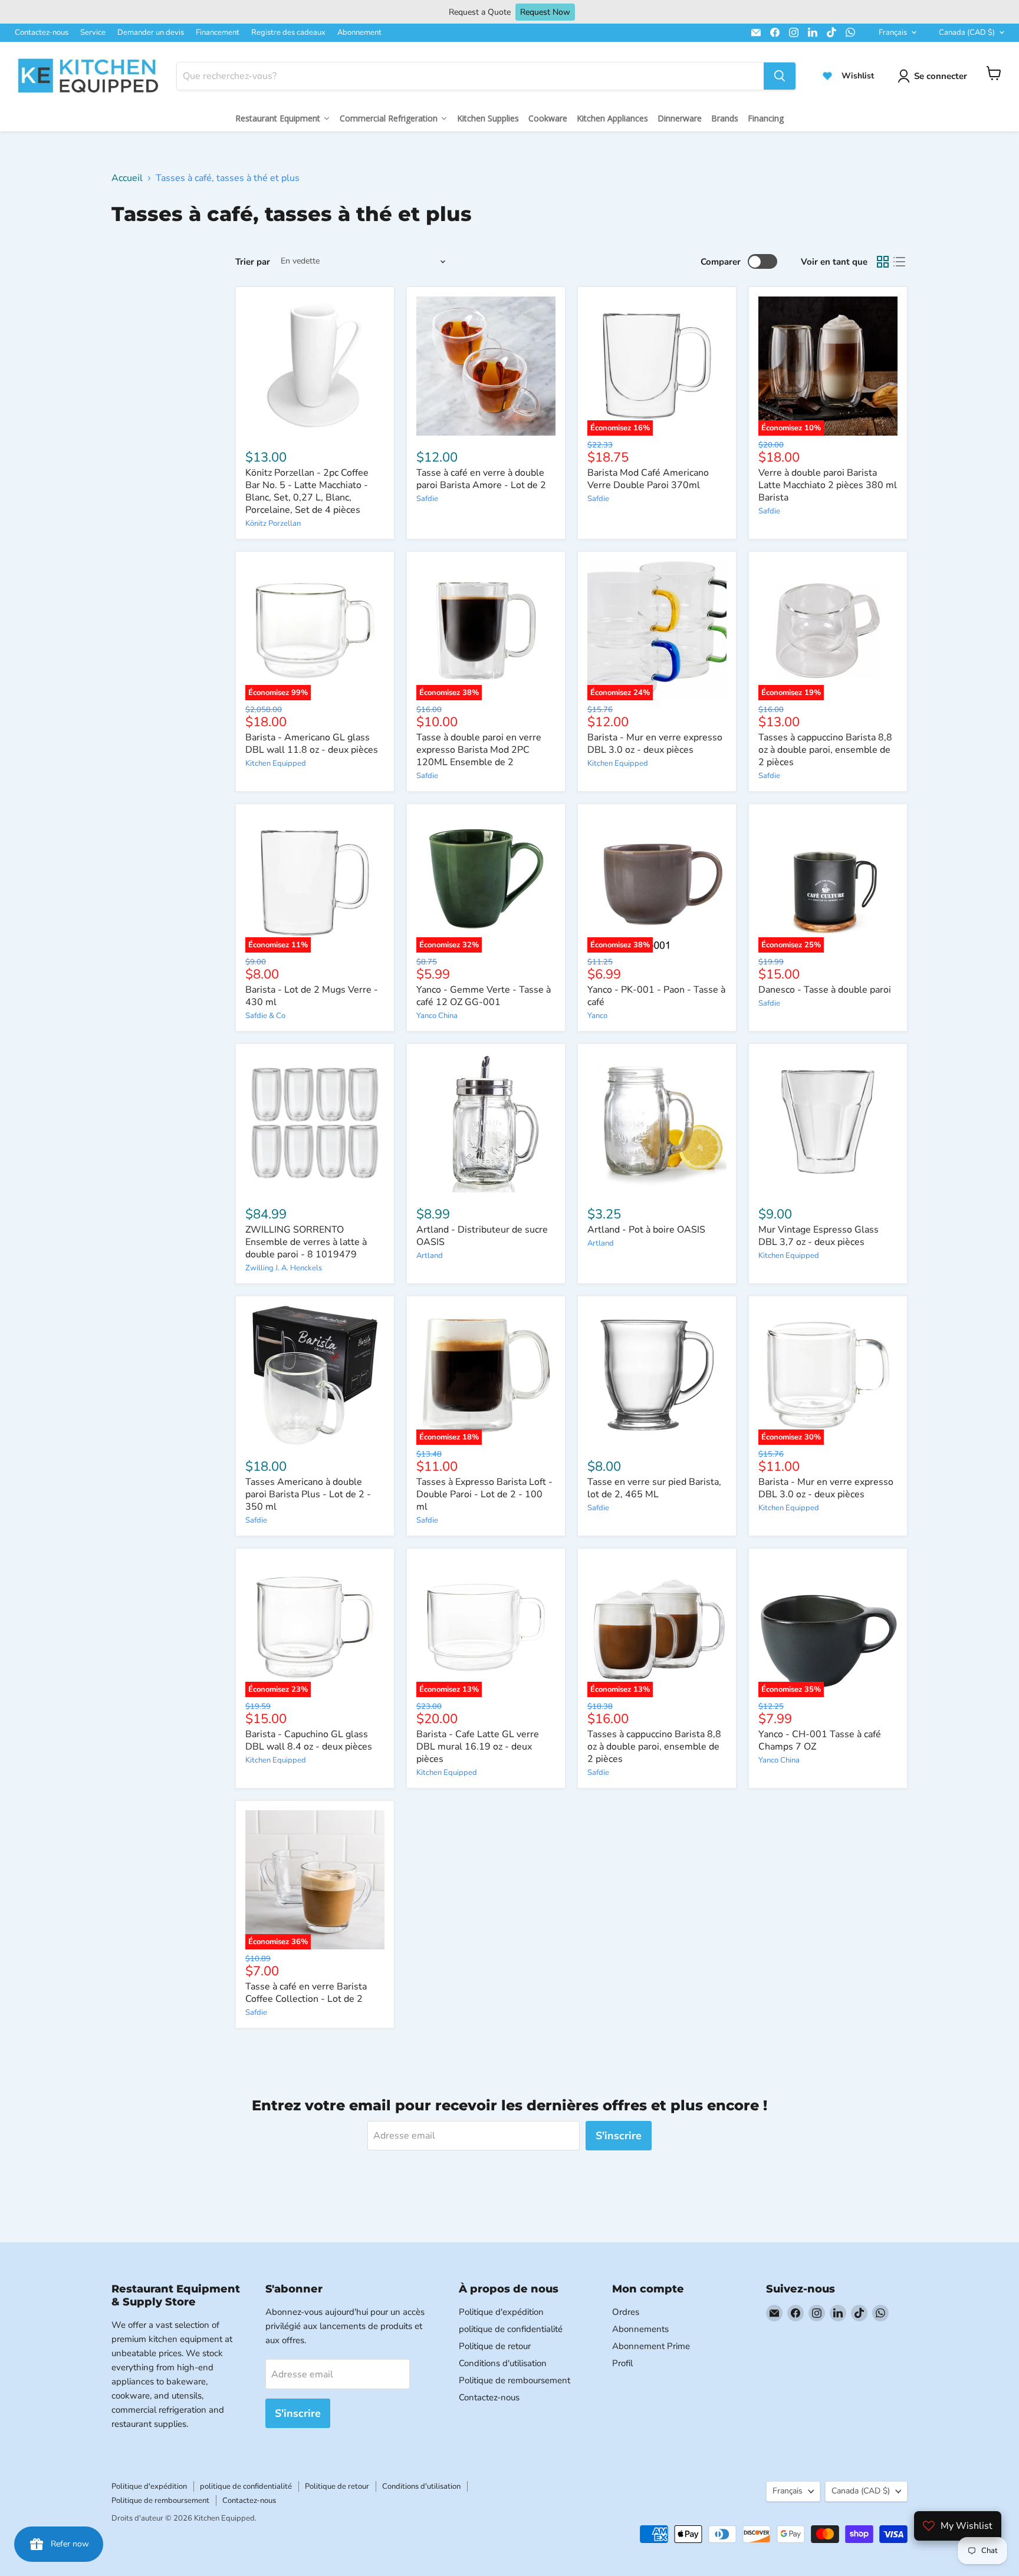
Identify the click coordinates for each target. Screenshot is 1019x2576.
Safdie (427, 499)
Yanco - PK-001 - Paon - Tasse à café (656, 996)
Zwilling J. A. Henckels (284, 1268)
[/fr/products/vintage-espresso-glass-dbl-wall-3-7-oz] (828, 1123)
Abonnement (359, 32)
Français (893, 32)
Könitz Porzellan (273, 523)
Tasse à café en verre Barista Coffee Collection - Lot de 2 (306, 1993)
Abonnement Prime (651, 2346)
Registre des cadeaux (288, 32)
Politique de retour (495, 2346)
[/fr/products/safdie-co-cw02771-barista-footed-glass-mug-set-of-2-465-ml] (657, 1375)
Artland (430, 1256)
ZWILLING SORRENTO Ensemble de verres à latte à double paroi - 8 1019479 (306, 1242)
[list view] (899, 262)
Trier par (253, 262)
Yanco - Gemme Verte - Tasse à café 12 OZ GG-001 (484, 996)
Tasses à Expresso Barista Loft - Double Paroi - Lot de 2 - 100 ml (484, 1494)
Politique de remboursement (515, 2380)
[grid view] (883, 262)
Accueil (127, 178)
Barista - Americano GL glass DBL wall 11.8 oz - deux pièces (312, 744)
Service (93, 32)
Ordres (626, 2312)
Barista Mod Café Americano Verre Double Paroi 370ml (648, 479)
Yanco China (437, 1016)
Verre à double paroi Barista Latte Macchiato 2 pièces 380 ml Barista (828, 485)
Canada (967, 32)
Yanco (597, 1016)
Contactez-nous (42, 32)
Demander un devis (151, 32)
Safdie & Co (265, 1016)
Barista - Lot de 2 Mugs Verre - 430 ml (312, 996)
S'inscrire (619, 2136)
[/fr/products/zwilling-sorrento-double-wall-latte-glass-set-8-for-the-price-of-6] (315, 1123)
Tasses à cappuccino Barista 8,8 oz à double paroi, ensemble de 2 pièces (825, 750)
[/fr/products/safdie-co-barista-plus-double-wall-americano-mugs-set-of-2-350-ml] (315, 1375)
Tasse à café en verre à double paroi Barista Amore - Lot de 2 (481, 479)
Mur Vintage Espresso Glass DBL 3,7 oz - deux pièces (819, 1236)
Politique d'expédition (501, 2312)
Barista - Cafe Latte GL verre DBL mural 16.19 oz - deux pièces (478, 1747)
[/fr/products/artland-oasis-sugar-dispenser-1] (486, 1123)
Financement (218, 32)
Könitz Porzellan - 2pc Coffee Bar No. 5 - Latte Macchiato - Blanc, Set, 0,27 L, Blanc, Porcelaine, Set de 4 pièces (307, 491)
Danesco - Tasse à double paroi (825, 990)
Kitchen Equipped (276, 763)
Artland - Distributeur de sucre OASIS (482, 1236)
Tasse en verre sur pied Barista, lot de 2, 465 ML (654, 1488)
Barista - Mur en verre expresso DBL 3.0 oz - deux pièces (655, 744)
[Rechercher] (780, 76)
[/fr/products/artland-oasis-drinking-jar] (657, 1123)
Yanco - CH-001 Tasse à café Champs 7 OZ (820, 1740)
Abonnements (640, 2329)
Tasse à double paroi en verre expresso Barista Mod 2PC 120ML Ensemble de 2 (479, 750)
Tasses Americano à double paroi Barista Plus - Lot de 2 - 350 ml (308, 1494)
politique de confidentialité (511, 2329)
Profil (622, 2363)
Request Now (545, 12)
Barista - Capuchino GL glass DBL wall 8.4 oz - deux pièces (309, 1740)
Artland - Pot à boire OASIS (646, 1230)
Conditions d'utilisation (503, 2363)
